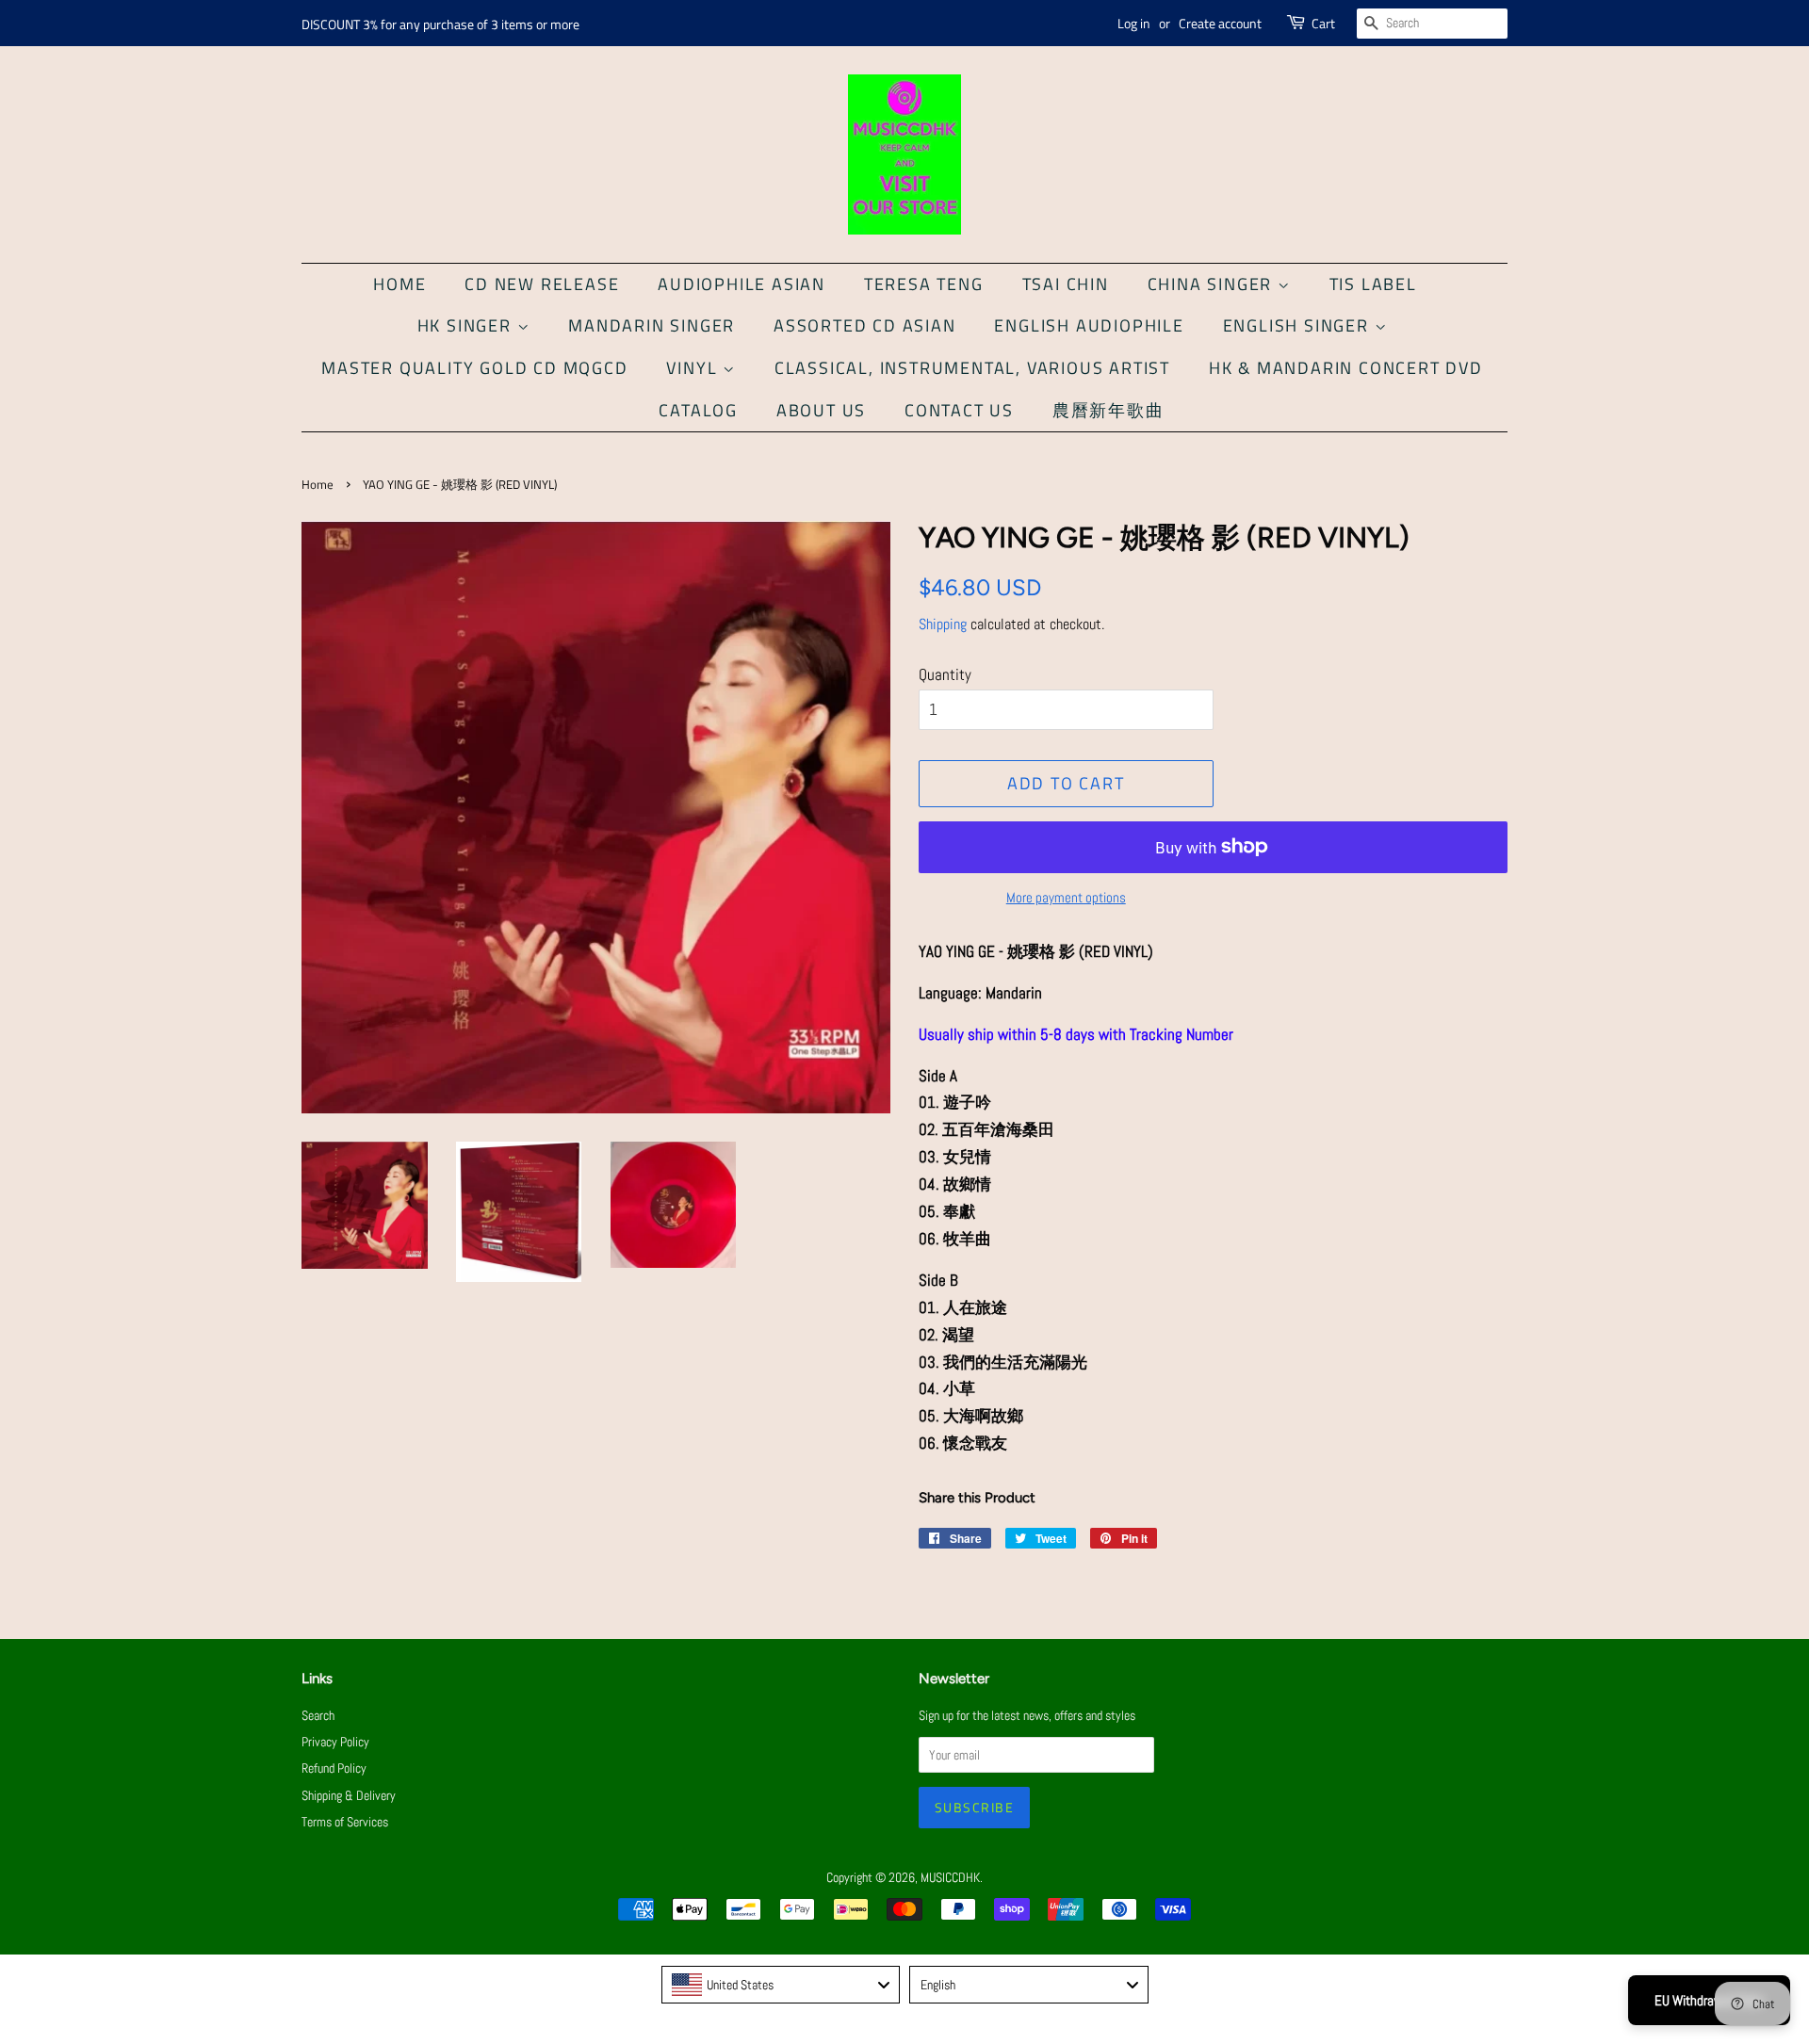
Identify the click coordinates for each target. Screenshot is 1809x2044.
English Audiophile (1089, 325)
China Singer (1213, 284)
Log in (1134, 23)
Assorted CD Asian (865, 325)
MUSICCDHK (950, 1877)
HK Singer (467, 325)
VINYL (694, 368)
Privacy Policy (335, 1742)
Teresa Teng (924, 284)
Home (399, 284)
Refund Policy (334, 1768)
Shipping (943, 624)
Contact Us (959, 410)
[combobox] (781, 1985)
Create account (1220, 23)
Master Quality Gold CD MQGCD (474, 368)
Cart (1323, 23)
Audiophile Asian (742, 284)
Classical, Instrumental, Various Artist (972, 368)
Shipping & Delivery (349, 1795)
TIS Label (1373, 284)
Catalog (698, 410)
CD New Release (542, 284)
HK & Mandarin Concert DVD (1346, 368)
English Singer (1299, 325)
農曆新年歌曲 (1108, 410)
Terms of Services (345, 1822)
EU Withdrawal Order (1709, 2000)
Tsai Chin (1066, 284)
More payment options (1066, 897)
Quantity (945, 674)
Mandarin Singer (652, 325)
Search (318, 1715)
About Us (821, 410)
